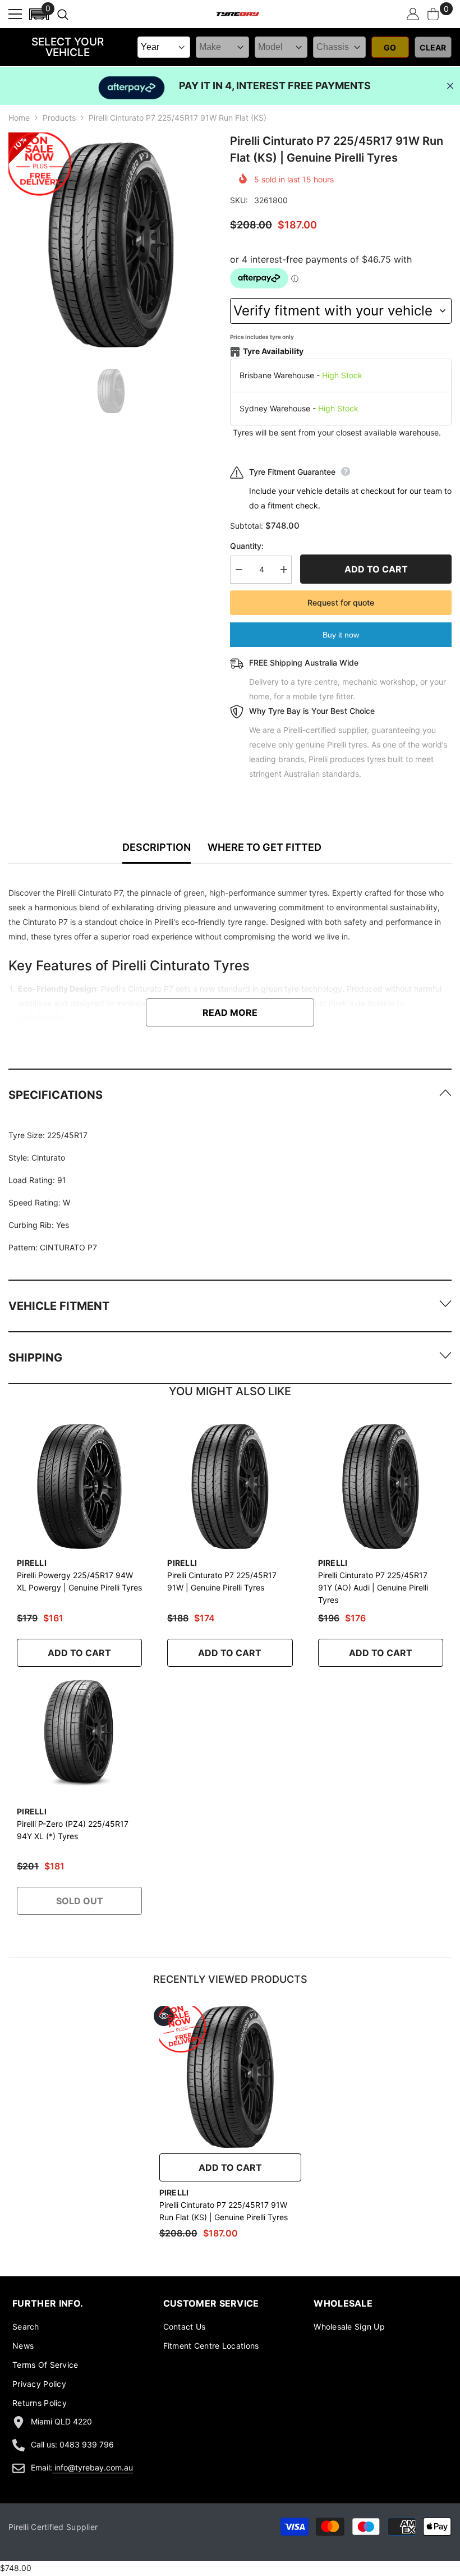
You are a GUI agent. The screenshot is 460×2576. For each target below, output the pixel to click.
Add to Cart (79, 1653)
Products (59, 118)
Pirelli (32, 1563)
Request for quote (341, 602)
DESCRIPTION (157, 847)
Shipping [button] (35, 1358)
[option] (111, 245)
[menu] (15, 14)
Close (450, 86)
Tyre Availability (273, 351)
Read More (230, 1012)
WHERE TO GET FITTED (264, 847)
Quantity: (247, 546)
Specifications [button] (56, 1095)
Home (19, 118)
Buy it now (341, 635)
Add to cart (376, 569)
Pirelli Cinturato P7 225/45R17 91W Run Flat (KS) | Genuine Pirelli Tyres (224, 2211)
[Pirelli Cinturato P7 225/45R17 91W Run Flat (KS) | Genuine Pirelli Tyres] (230, 2077)
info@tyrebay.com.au (94, 2467)
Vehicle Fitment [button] (59, 1306)
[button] (39, 14)
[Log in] (413, 14)
